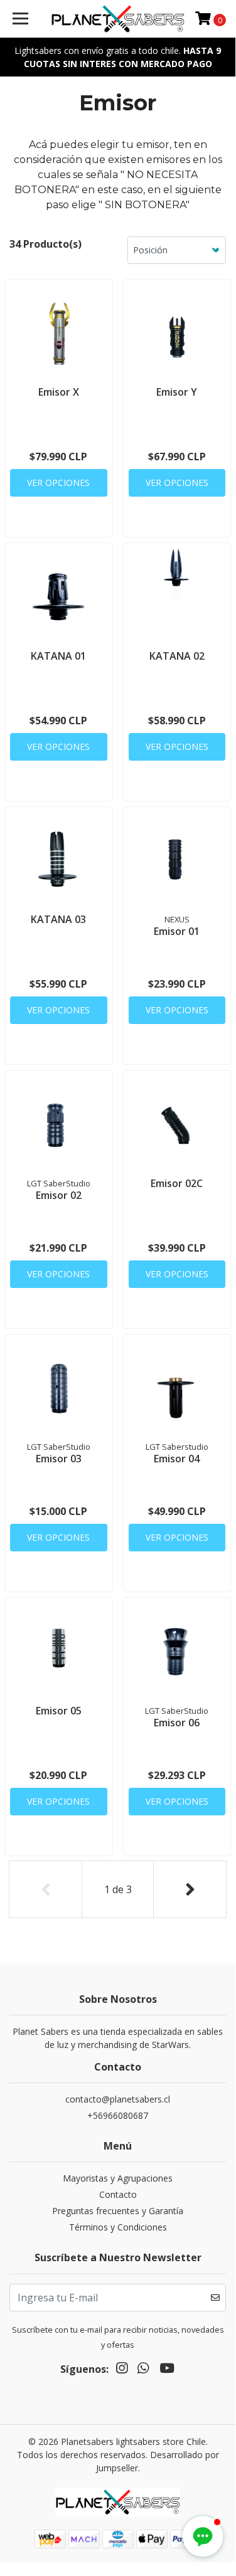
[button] (203, 2536)
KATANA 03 (58, 919)
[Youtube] (167, 2370)
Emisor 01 (177, 931)
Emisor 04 (177, 1459)
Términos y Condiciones (118, 2227)
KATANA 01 (58, 656)
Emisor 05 (59, 1711)
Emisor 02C (177, 1183)
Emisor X (59, 392)
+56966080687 (118, 2115)
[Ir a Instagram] (122, 2370)
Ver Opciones (58, 483)
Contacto (118, 2194)
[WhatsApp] (143, 2370)
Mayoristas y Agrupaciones (118, 2178)
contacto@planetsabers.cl (118, 2099)
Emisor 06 (177, 1723)
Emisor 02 (59, 1195)
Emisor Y (177, 392)
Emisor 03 (59, 1459)
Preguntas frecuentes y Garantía (118, 2211)
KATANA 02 (177, 656)
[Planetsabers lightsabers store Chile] (118, 19)
